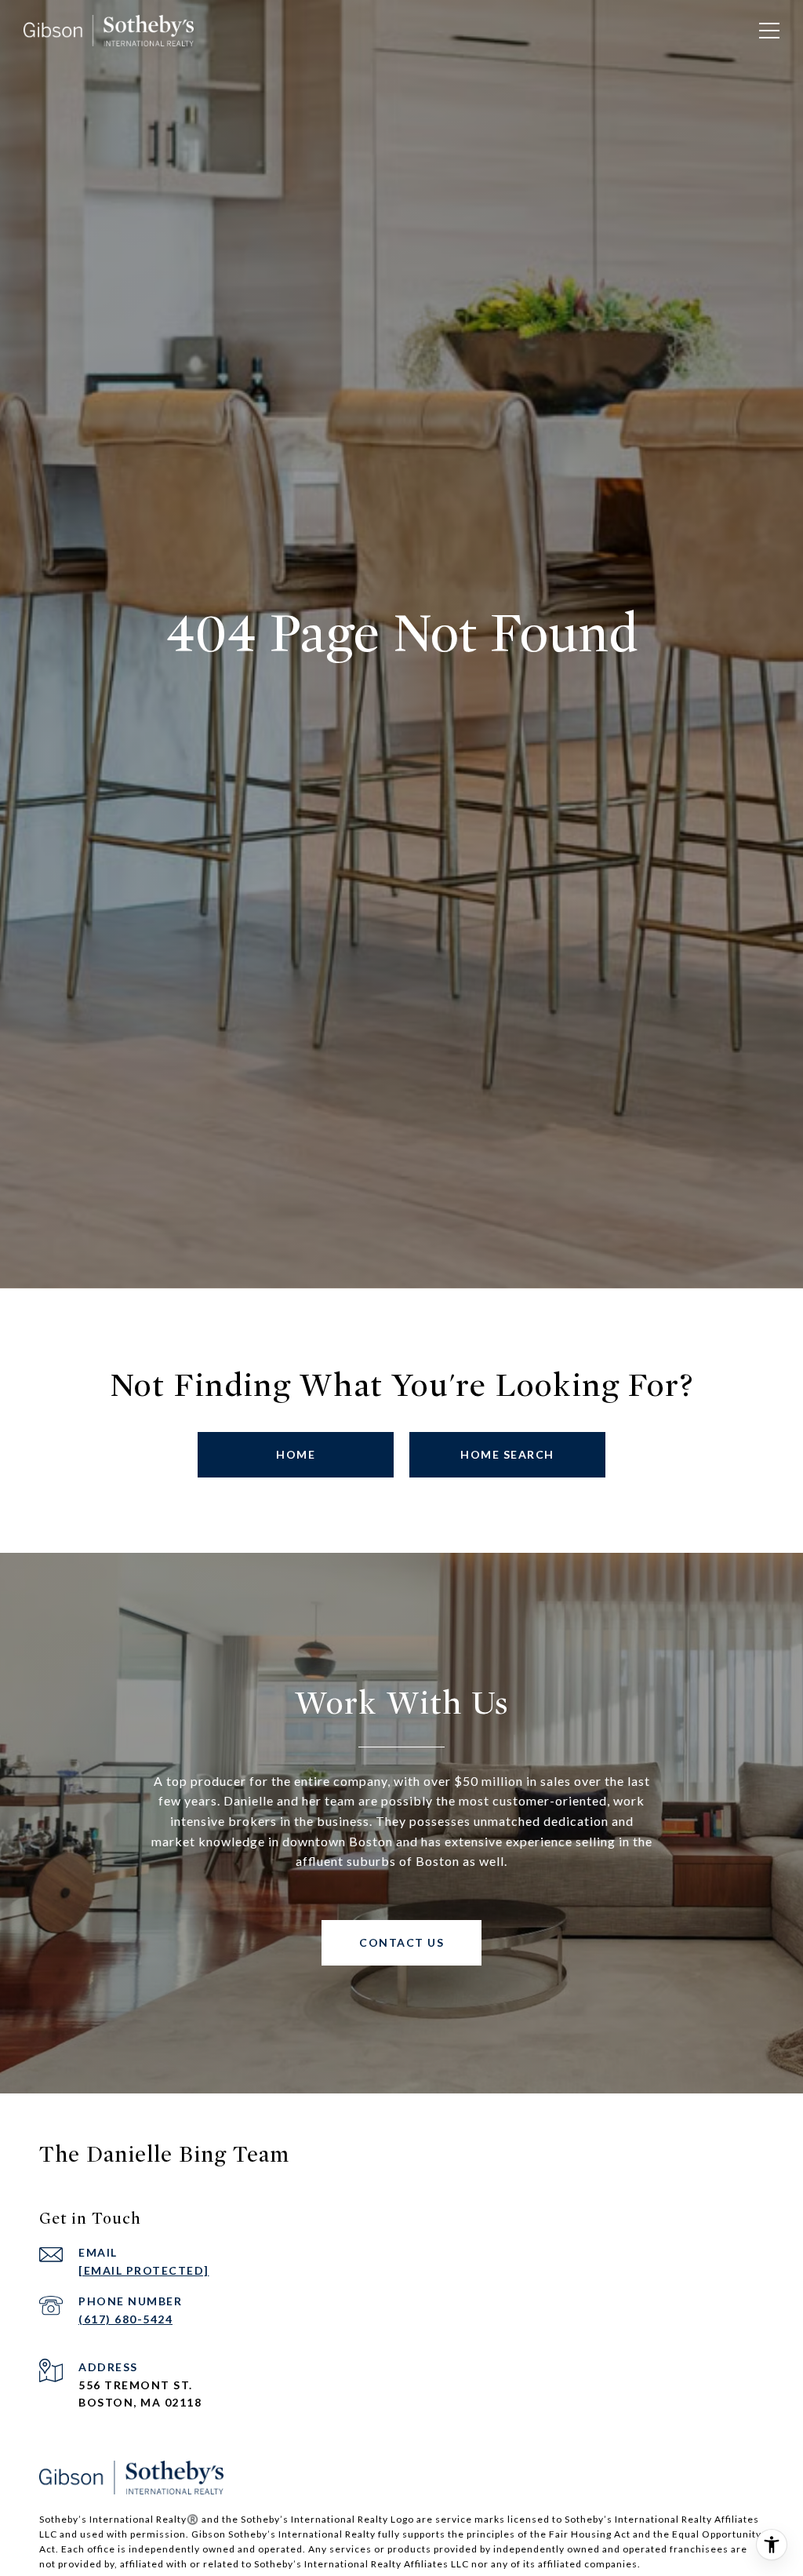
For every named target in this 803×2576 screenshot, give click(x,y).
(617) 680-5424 (125, 2319)
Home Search (507, 1454)
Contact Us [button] (401, 1942)
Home (296, 1454)
